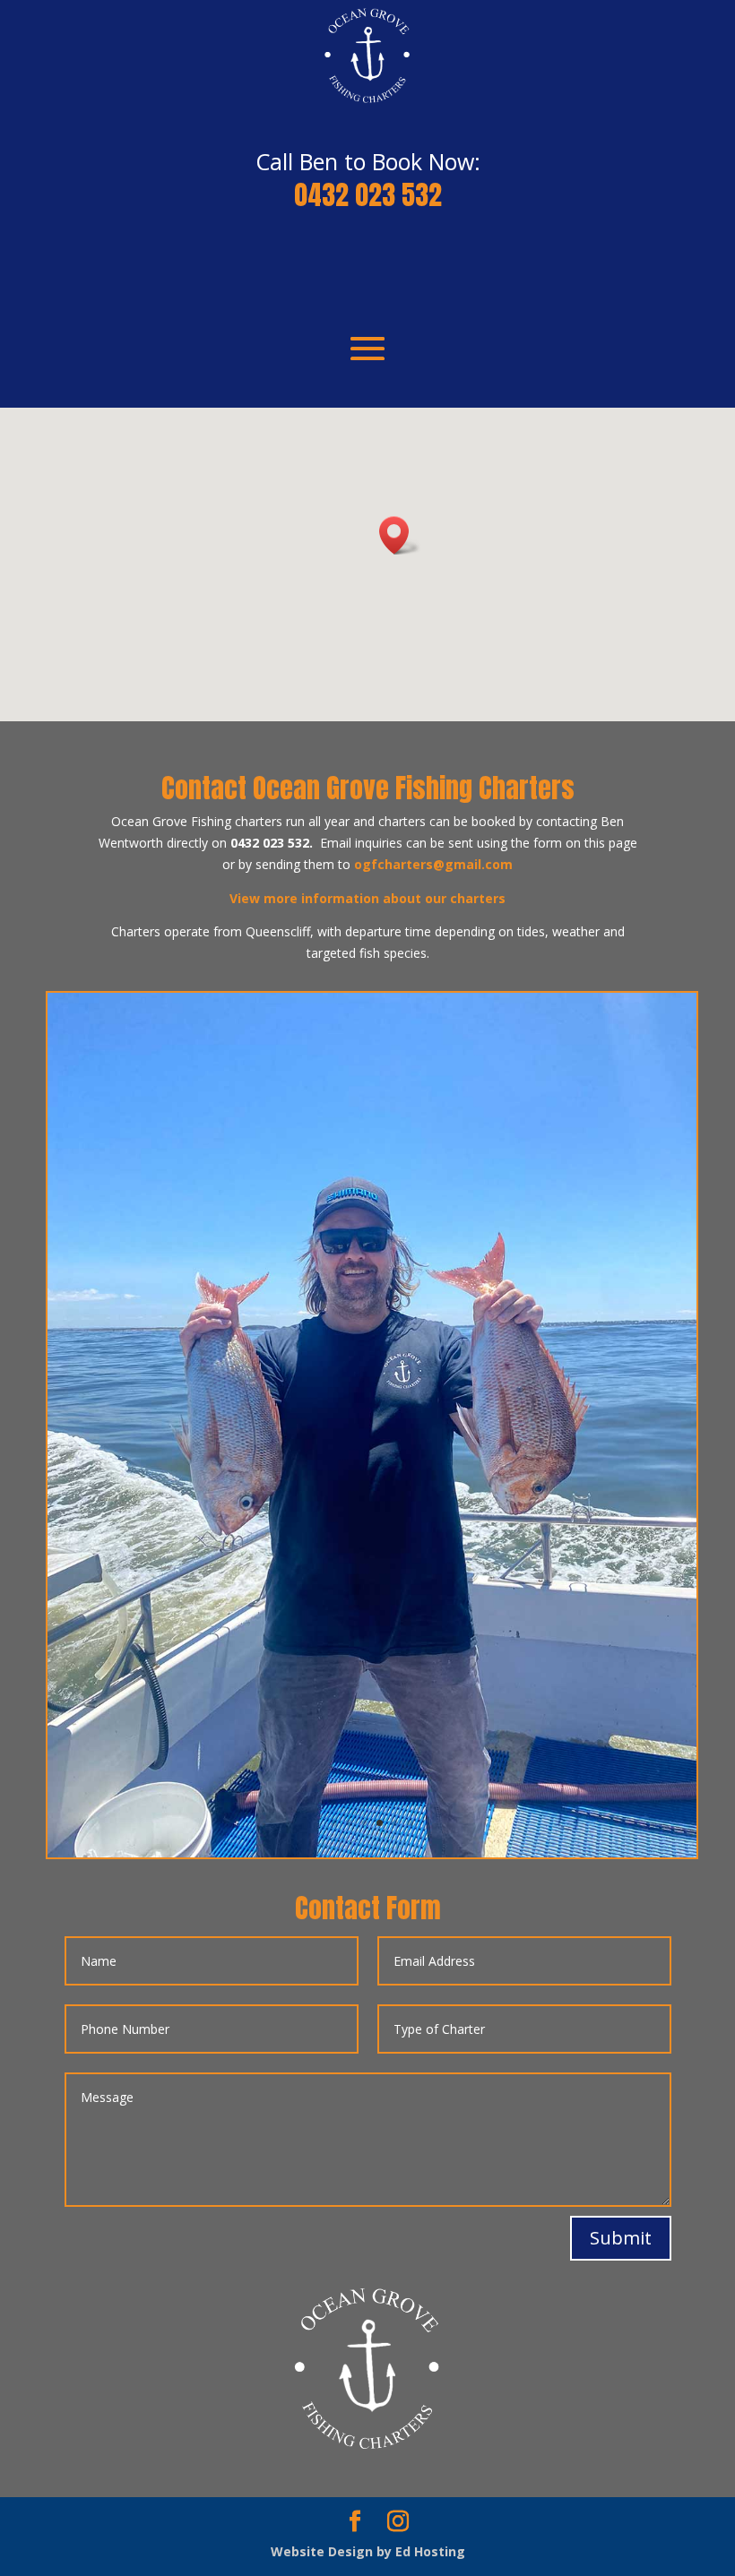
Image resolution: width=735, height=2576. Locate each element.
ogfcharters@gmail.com (433, 864)
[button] (400, 535)
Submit (621, 2238)
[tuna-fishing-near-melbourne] (372, 1852)
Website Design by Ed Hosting (368, 2551)
